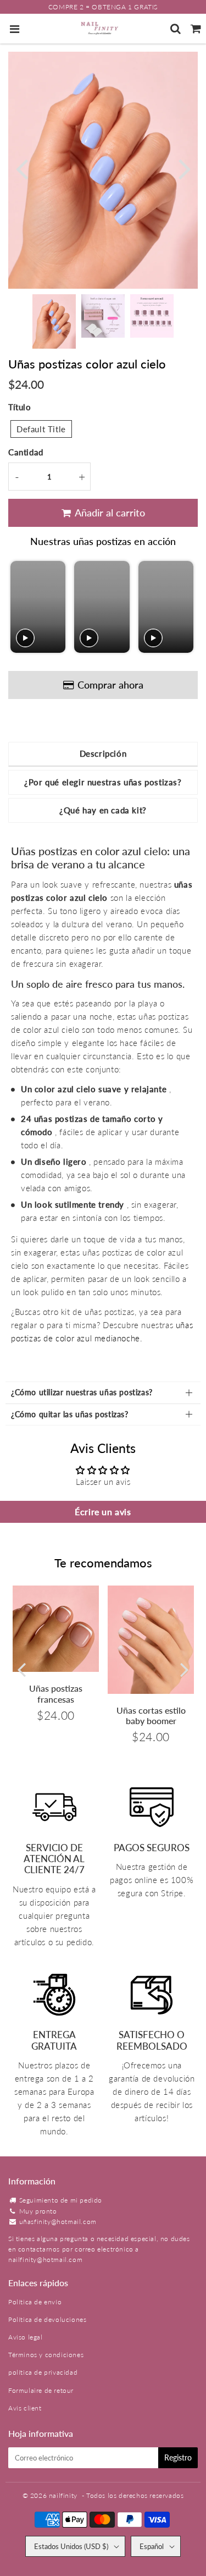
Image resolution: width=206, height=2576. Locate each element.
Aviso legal (26, 2337)
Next (185, 167)
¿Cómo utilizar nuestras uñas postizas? (82, 1392)
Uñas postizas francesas (56, 1693)
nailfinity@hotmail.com (45, 2259)
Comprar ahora (110, 685)
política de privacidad (43, 2372)
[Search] (176, 29)
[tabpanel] (54, 321)
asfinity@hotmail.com (62, 2222)
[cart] (196, 29)
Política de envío (35, 2302)
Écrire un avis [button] (103, 1512)
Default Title (41, 429)
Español (152, 2546)
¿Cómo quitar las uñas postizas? (70, 1414)
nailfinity (63, 2495)
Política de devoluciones (47, 2319)
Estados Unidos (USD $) (71, 2546)
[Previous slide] (20, 607)
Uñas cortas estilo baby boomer (151, 1715)
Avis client (25, 2408)
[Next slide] (184, 607)
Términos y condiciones (46, 2355)
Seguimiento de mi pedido (61, 2200)
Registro (178, 2457)
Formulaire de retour (41, 2390)
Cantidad (26, 452)
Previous (21, 167)
